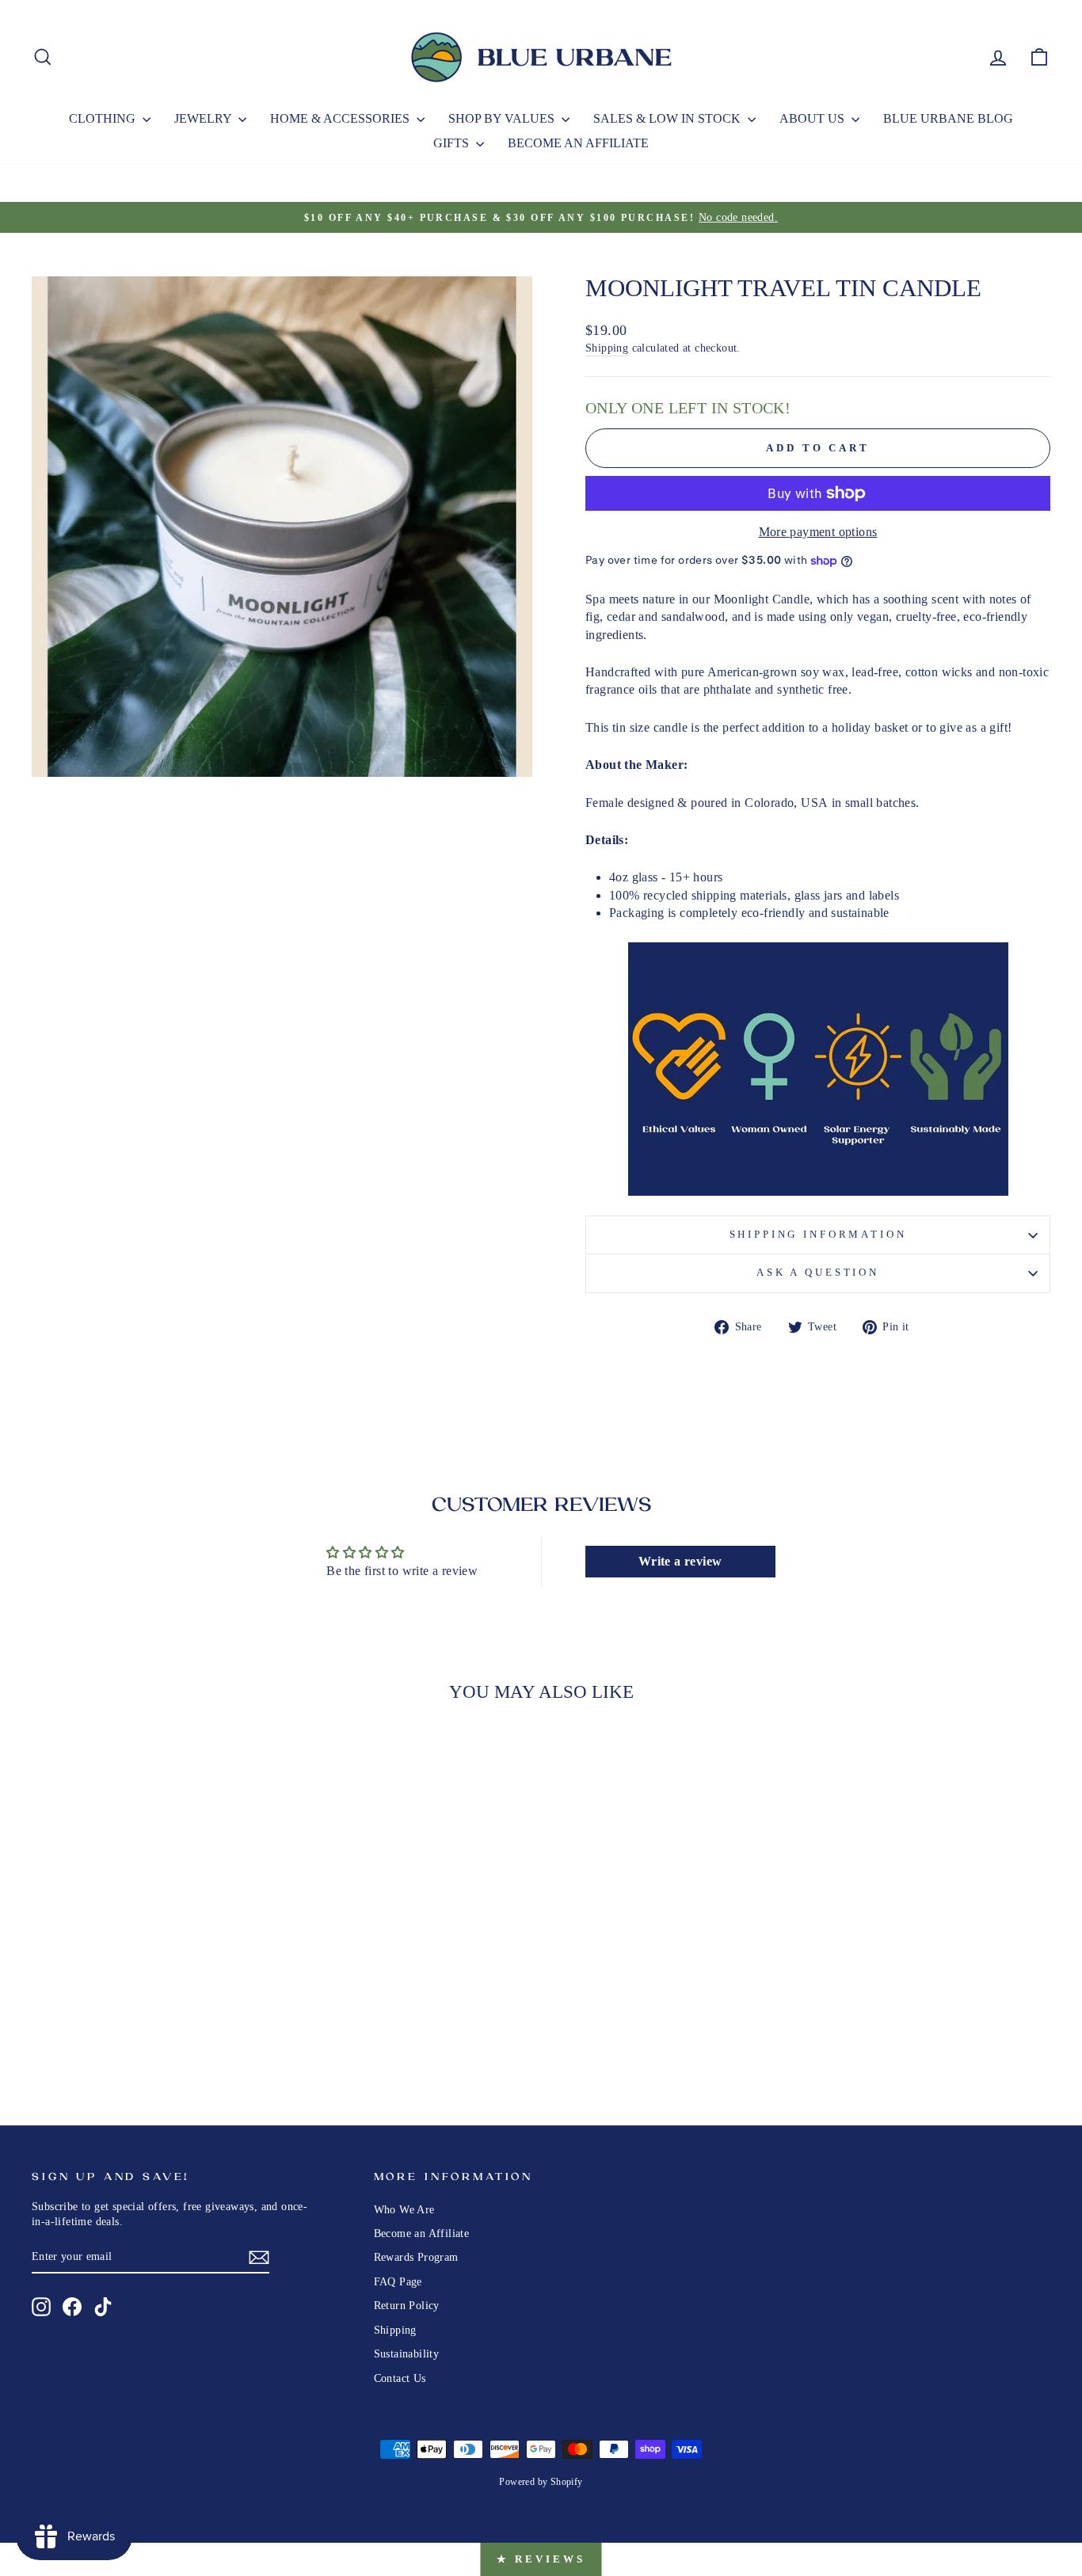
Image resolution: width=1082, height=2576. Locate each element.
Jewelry (204, 118)
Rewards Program (416, 2257)
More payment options (818, 532)
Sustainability (407, 2354)
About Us (813, 118)
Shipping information (818, 1235)
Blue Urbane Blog (948, 118)
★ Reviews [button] (541, 2559)
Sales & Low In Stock (669, 118)
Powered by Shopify (541, 2482)
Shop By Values (503, 118)
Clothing (104, 118)
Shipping (607, 348)
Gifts (453, 143)
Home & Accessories (341, 118)
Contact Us (400, 2378)
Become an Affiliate (578, 143)
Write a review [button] (680, 1561)
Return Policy (407, 2306)
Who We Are (404, 2210)
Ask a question (818, 1273)
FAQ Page (398, 2282)
